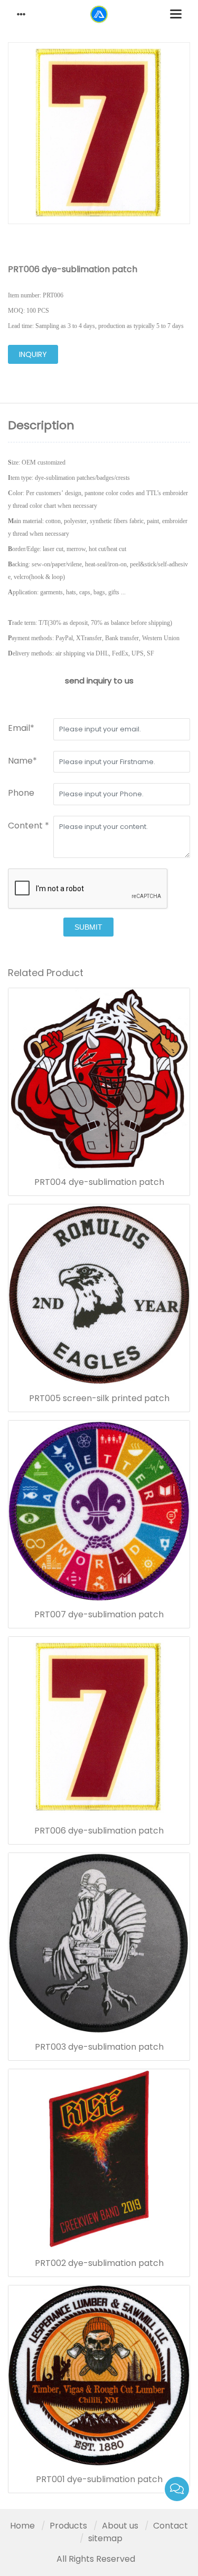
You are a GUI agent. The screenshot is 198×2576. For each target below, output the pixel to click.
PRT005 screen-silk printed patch (99, 1398)
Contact (171, 2526)
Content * (29, 826)
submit (88, 927)
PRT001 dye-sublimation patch (99, 2479)
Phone (21, 793)
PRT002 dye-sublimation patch (99, 2263)
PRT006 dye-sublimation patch (99, 1831)
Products (68, 2526)
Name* (22, 761)
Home (22, 2526)
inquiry (33, 354)
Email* (21, 728)
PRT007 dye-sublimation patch (99, 1615)
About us (120, 2526)
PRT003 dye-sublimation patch (99, 2047)
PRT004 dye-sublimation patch (99, 1182)
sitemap (105, 2538)
